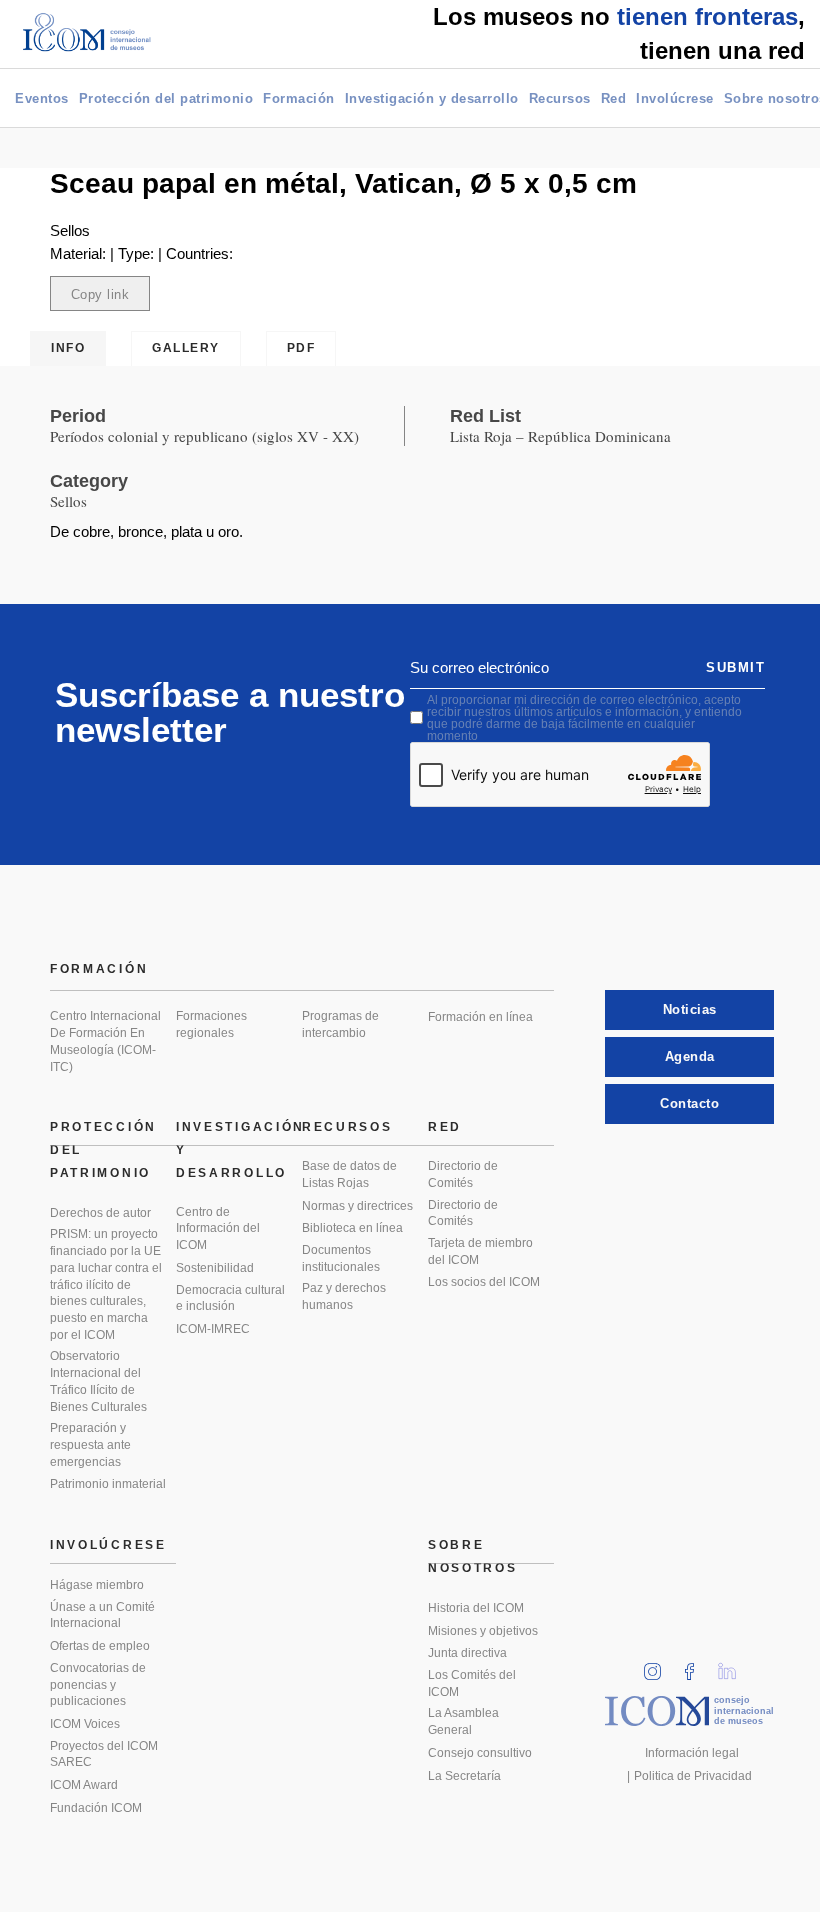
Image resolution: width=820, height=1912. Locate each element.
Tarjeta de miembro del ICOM (480, 1251)
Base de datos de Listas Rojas (349, 1174)
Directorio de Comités (463, 1174)
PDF (301, 348)
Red (614, 98)
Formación (299, 98)
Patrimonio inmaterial (108, 1484)
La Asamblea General (463, 1721)
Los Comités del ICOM (472, 1683)
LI (734, 1665)
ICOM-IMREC (213, 1329)
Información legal (692, 1753)
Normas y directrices (357, 1206)
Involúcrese (675, 98)
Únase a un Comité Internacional (102, 1615)
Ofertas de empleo (100, 1646)
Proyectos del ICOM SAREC (104, 1754)
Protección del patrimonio (166, 98)
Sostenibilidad (215, 1268)
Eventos (42, 98)
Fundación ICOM (96, 1808)
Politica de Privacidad (693, 1776)
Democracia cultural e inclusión (230, 1298)
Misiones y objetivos (483, 1631)
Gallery (186, 348)
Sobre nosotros (473, 1556)
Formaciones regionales (211, 1024)
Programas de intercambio (340, 1024)
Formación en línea (480, 1017)
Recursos (560, 98)
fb (696, 1665)
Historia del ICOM (476, 1608)
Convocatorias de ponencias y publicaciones (98, 1684)
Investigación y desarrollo (432, 98)
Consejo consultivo (480, 1753)
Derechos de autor (100, 1213)
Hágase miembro (97, 1585)
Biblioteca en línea (352, 1228)
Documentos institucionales (341, 1258)
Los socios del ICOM (484, 1282)
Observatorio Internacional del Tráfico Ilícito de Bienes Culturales (98, 1381)
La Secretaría (464, 1776)
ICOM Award (84, 1785)
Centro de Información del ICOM (218, 1228)
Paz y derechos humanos (344, 1296)
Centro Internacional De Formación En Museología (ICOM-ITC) (105, 1041)
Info (68, 348)
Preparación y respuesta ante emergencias (90, 1444)
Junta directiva (467, 1653)
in (659, 1665)
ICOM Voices (85, 1724)
